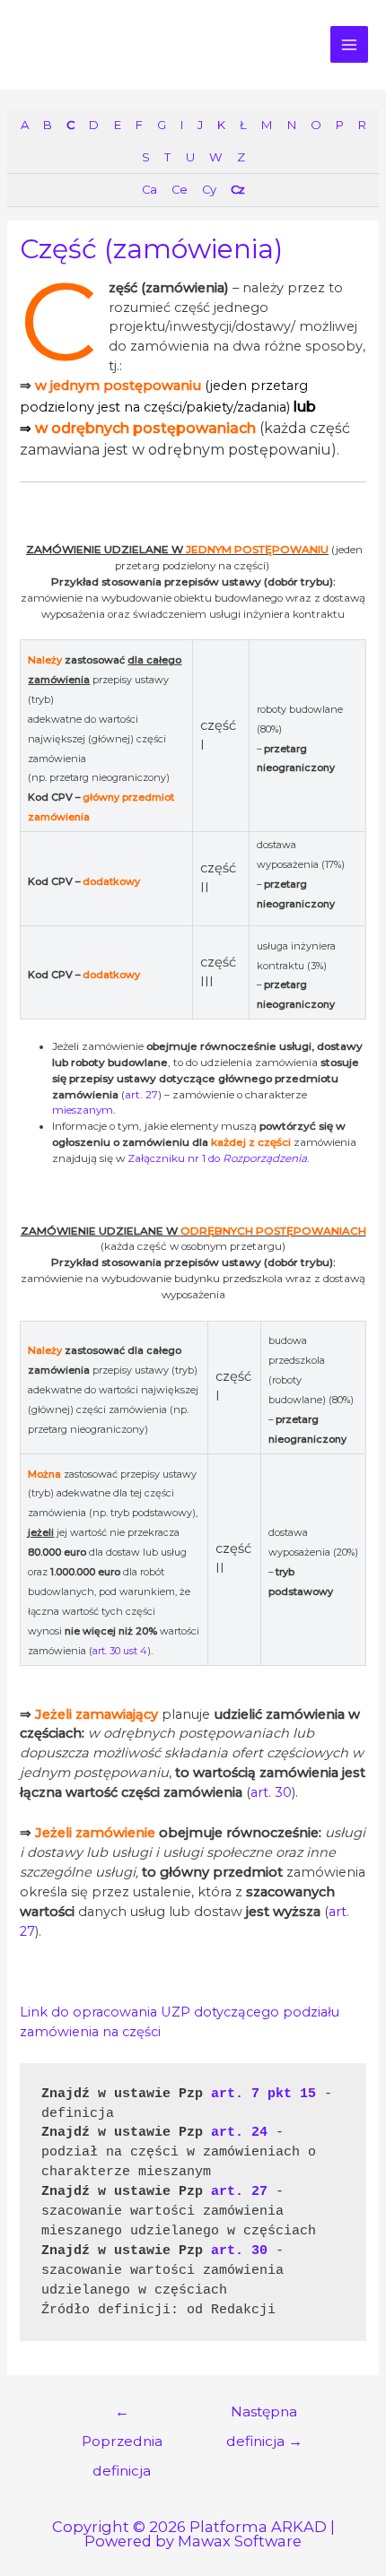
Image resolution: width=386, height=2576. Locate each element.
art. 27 (141, 1095)
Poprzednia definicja (122, 2416)
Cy (209, 189)
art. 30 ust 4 (120, 1651)
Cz (237, 189)
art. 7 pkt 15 (263, 2094)
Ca (149, 189)
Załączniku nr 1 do (217, 1158)
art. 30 (271, 1792)
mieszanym (83, 1110)
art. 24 (239, 2132)
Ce (179, 189)
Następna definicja (264, 2416)
